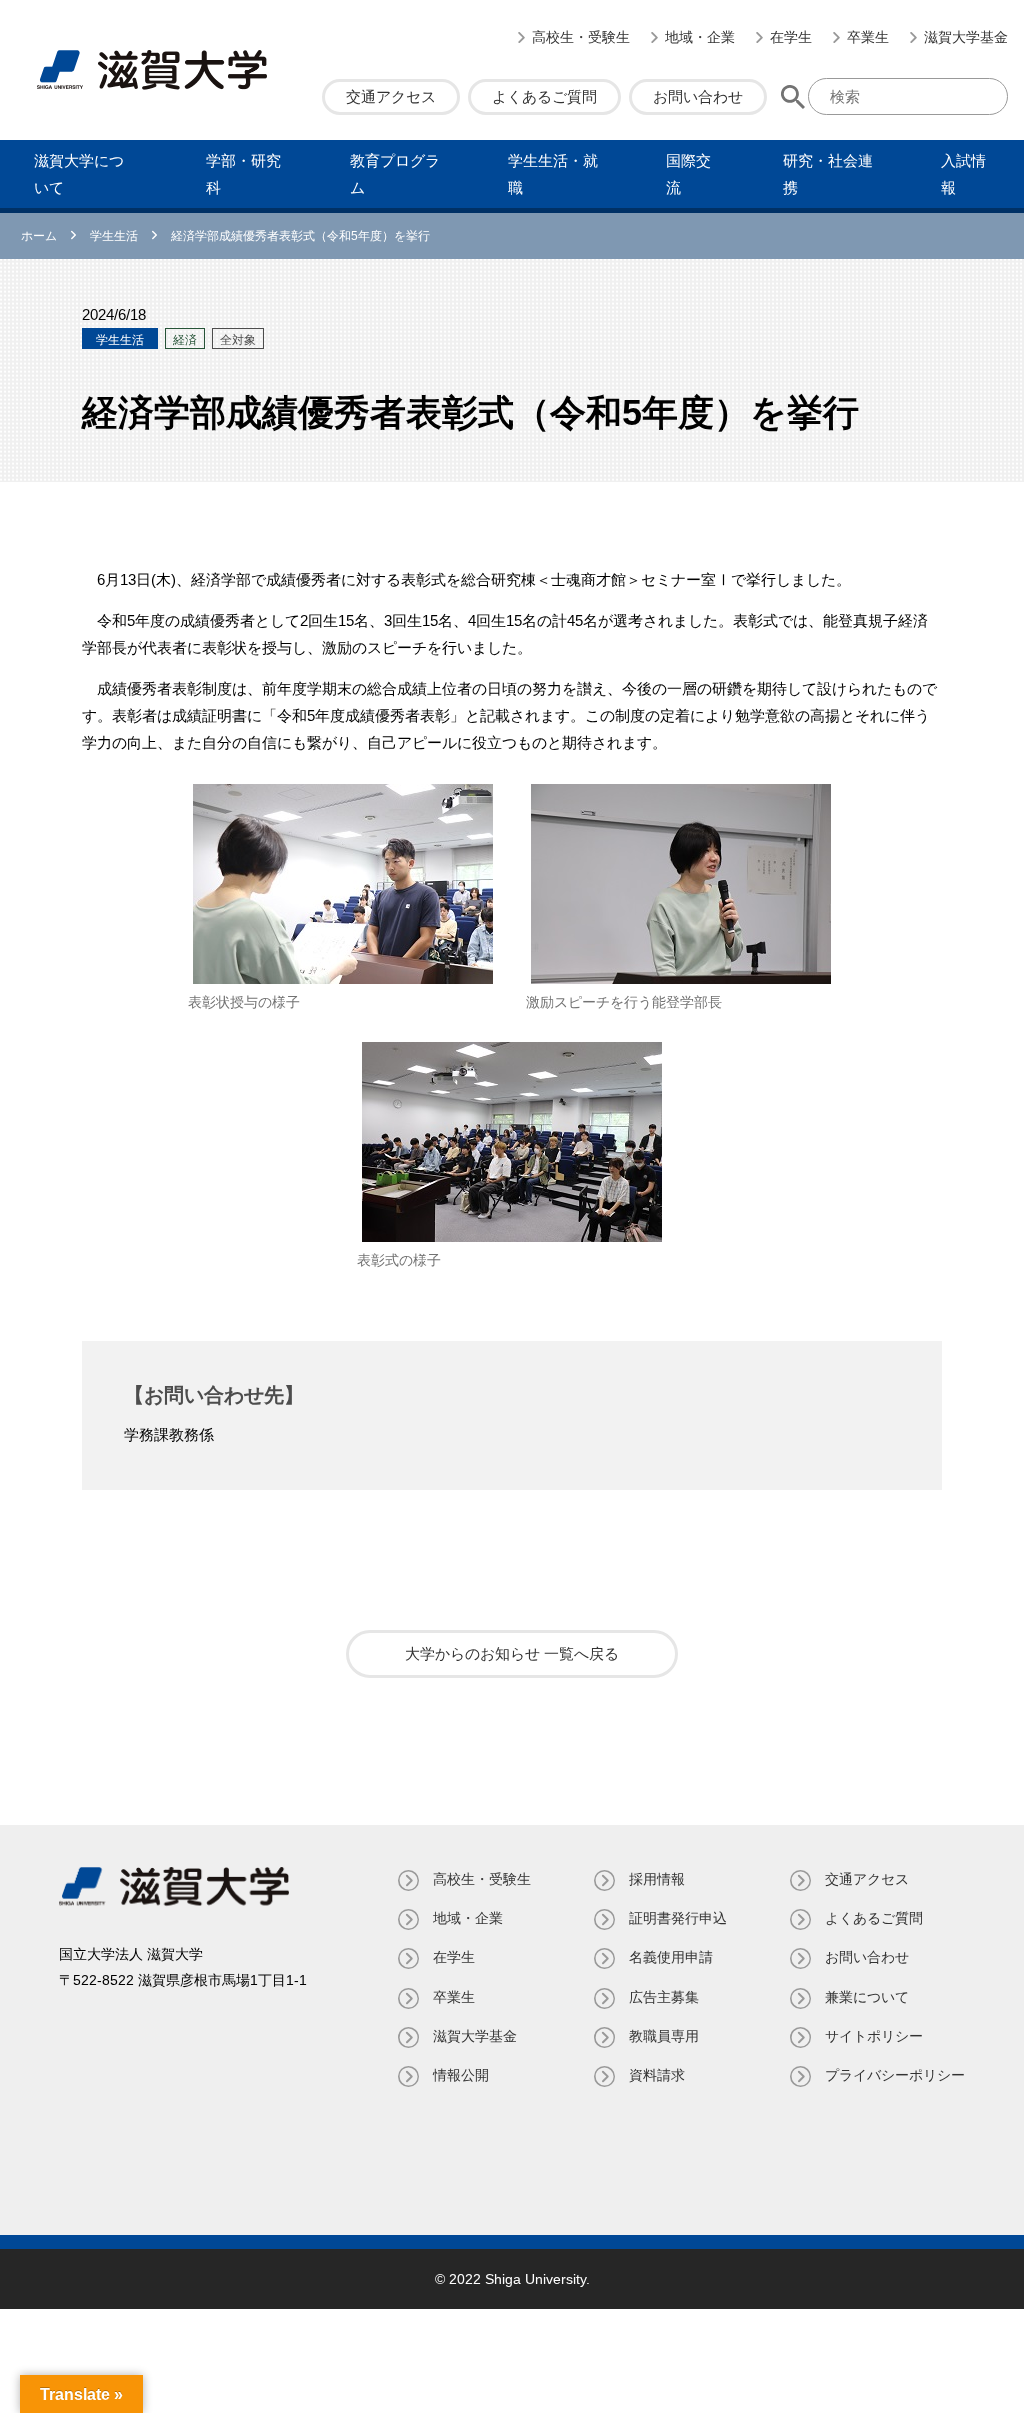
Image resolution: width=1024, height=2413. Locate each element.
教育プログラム (395, 174)
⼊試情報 (963, 174)
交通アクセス (391, 96)
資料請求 (657, 2075)
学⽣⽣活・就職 (553, 174)
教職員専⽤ (664, 2036)
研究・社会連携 (828, 174)
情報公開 (461, 2075)
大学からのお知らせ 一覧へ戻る (512, 1653)
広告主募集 (664, 1997)
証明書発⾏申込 (678, 1918)
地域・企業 (700, 37)
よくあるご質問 (544, 96)
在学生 (791, 37)
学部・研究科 (243, 174)
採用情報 (657, 1879)
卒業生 (868, 37)
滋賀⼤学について (79, 174)
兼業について (867, 1997)
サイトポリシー (874, 2036)
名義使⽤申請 (671, 1957)
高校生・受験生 (581, 37)
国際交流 (688, 174)
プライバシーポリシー (895, 2075)
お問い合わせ (698, 96)
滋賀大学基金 (966, 37)
